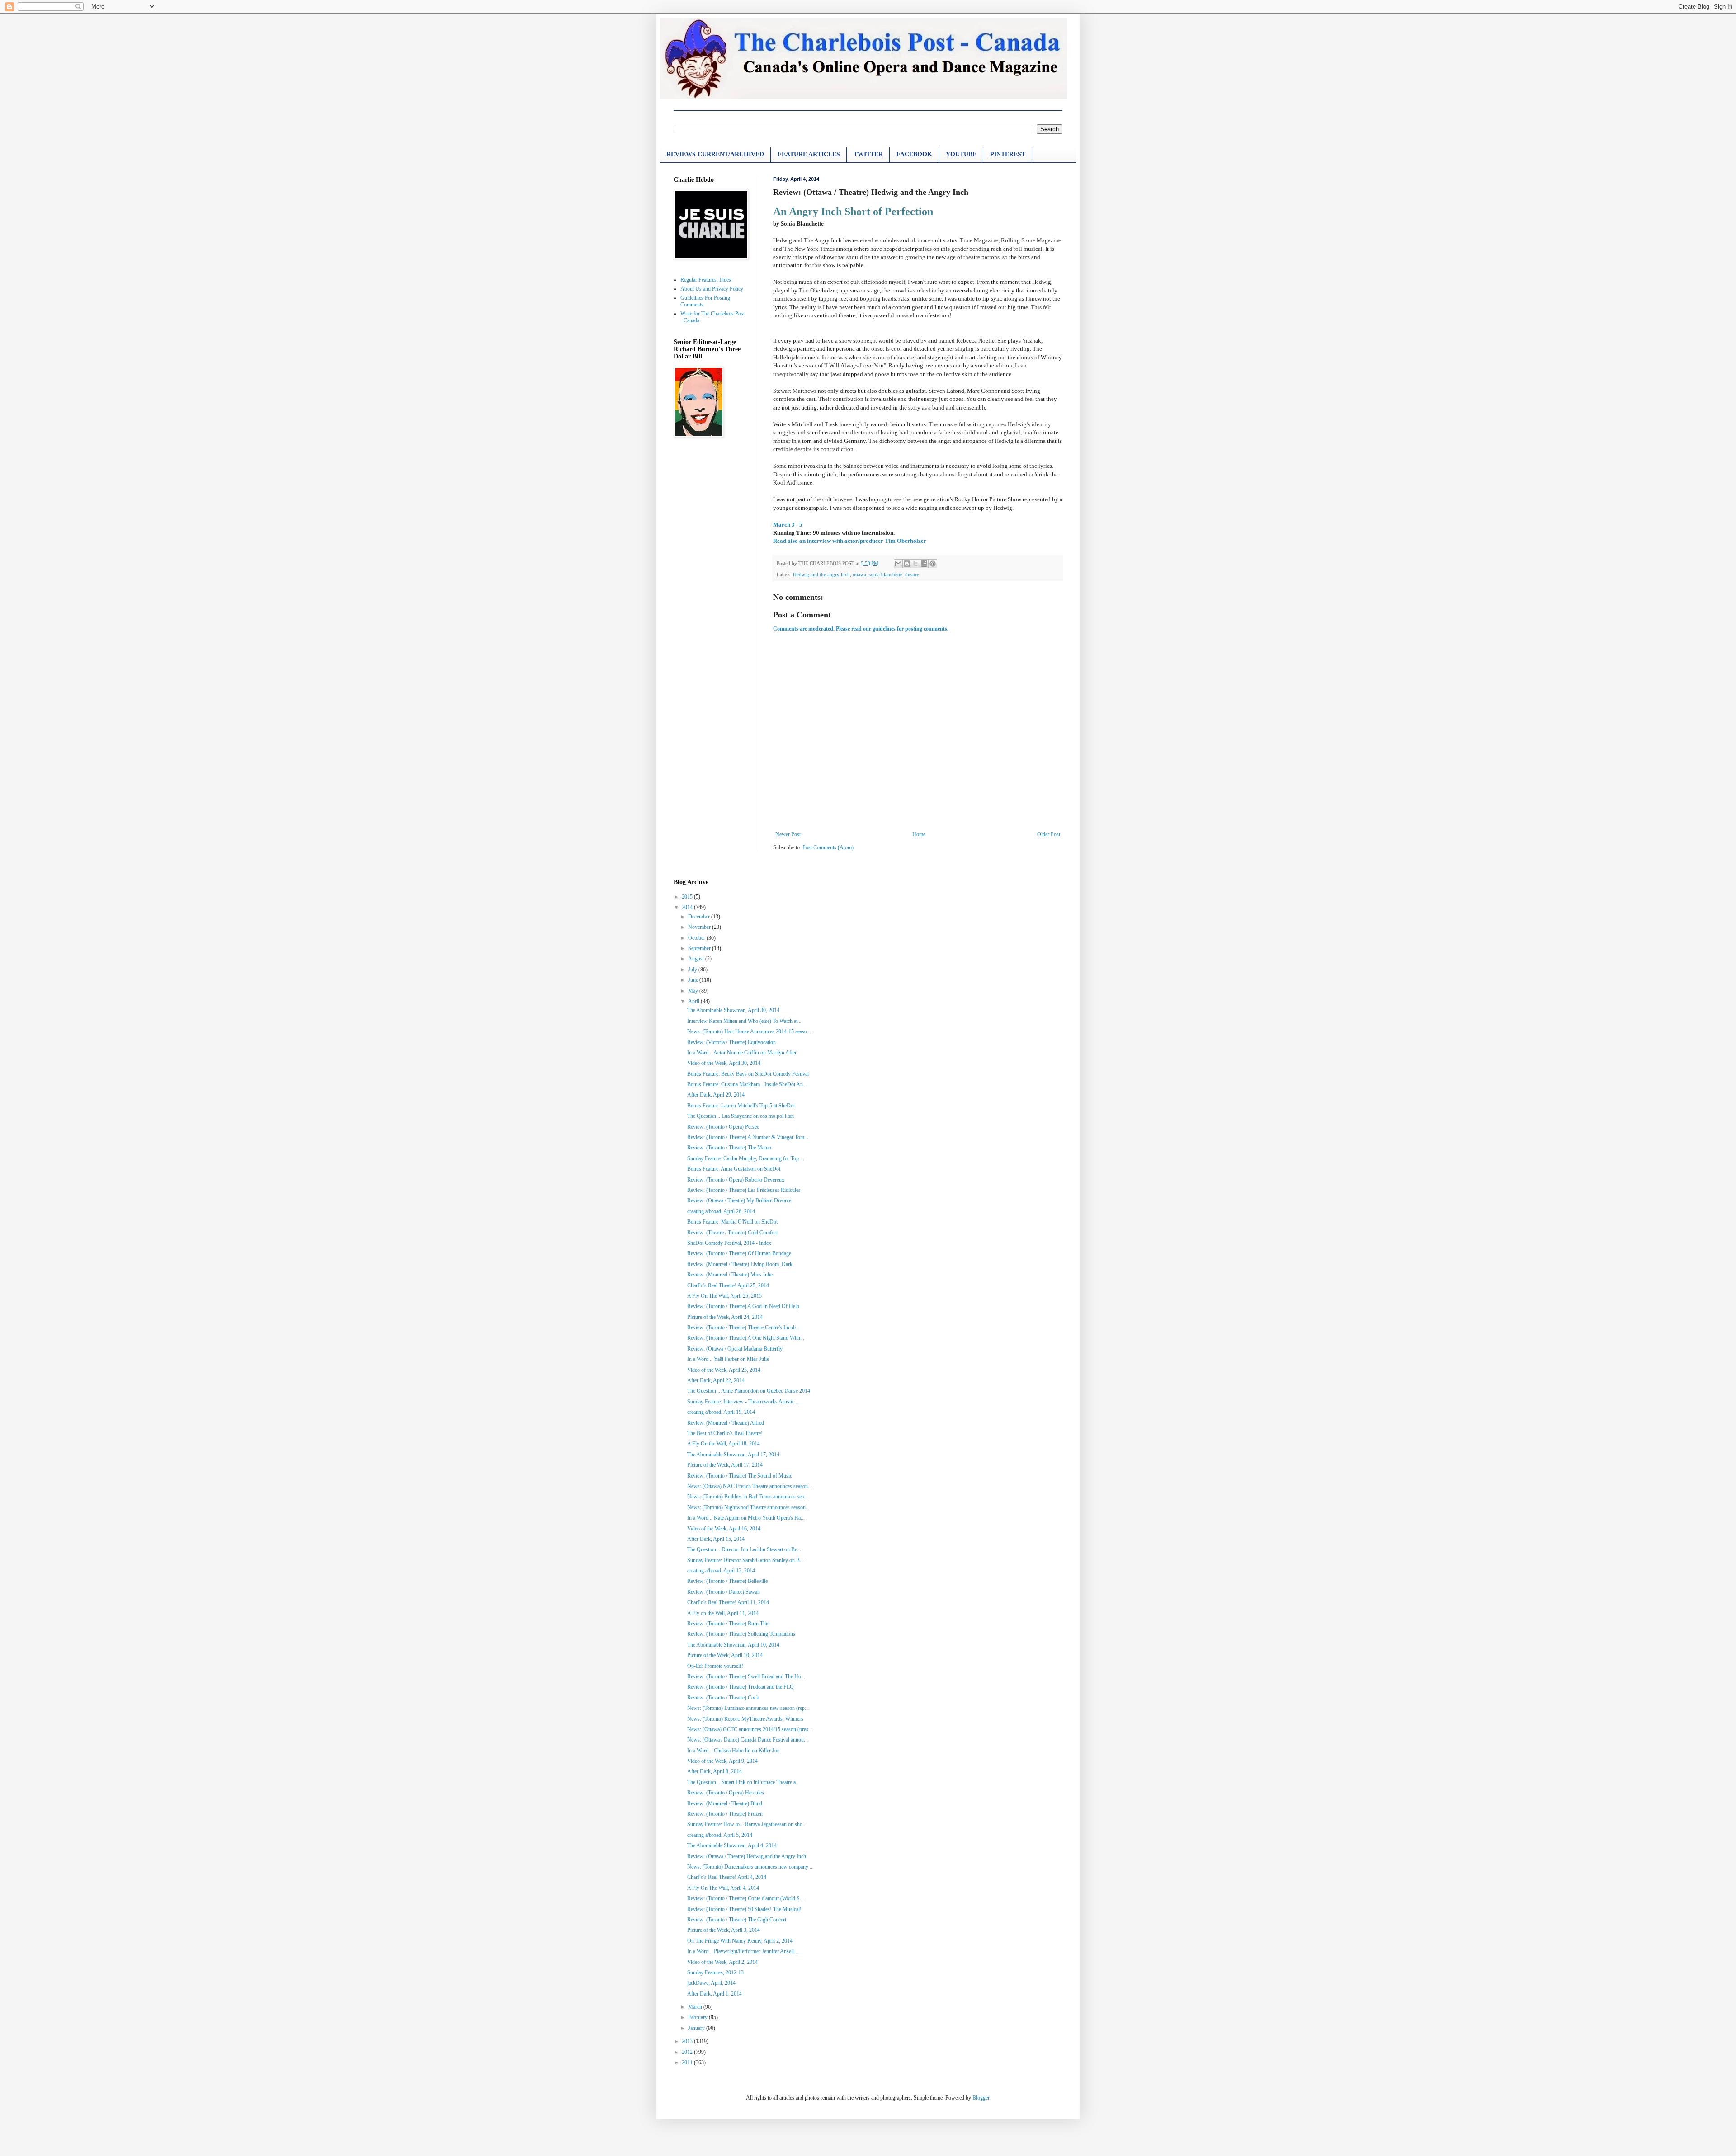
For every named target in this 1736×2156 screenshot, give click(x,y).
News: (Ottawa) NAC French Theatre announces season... (750, 1486)
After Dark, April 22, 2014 (716, 1380)
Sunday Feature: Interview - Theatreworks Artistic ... (743, 1402)
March (696, 2007)
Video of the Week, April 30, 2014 (724, 1063)
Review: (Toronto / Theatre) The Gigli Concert (737, 1920)
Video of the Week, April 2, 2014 (722, 1962)
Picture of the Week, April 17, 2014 (725, 1465)
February (698, 2017)
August (697, 959)
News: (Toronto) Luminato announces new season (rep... (748, 1708)
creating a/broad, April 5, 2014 (720, 1835)
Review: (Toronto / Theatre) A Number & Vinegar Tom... (748, 1137)
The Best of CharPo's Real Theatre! (725, 1433)
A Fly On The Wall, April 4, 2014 (723, 1888)
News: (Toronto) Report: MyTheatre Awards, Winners (745, 1719)
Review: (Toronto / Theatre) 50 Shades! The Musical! (744, 1909)
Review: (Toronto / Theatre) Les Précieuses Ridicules (744, 1190)
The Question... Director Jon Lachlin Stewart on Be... (744, 1549)
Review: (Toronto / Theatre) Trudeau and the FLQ (741, 1687)
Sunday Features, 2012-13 (715, 1972)
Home (919, 834)
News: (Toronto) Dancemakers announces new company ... (750, 1867)
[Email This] (898, 564)
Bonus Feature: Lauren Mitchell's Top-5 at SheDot (741, 1106)
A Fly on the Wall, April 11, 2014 (723, 1613)
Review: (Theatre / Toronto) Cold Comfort (732, 1233)
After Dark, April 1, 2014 (715, 1994)
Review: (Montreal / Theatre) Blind (725, 1803)
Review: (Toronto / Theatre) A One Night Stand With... (746, 1338)
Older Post (1049, 834)
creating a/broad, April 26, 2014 (721, 1211)
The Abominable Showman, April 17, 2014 (733, 1455)
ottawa (859, 574)
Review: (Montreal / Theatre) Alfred (726, 1423)
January (697, 2028)
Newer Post (788, 834)
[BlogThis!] (907, 564)
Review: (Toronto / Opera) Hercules (726, 1793)
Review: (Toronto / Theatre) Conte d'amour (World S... (745, 1898)
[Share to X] (915, 564)
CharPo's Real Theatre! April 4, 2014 (727, 1877)
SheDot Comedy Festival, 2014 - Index (729, 1243)
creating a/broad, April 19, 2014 (721, 1412)
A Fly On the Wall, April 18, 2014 (724, 1444)
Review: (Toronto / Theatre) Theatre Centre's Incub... (743, 1327)
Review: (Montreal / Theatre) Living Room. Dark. (741, 1264)
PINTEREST (1008, 154)
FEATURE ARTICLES (809, 154)
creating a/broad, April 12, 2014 (721, 1571)
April (694, 1001)
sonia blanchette (886, 574)
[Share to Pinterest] (933, 564)
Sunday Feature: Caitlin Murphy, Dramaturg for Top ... (746, 1158)
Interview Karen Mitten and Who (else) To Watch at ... (745, 1021)
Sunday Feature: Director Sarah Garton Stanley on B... (745, 1560)
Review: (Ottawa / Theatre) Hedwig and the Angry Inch (747, 1856)
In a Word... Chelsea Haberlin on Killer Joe (733, 1751)
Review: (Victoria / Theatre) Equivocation (731, 1042)
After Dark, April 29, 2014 (716, 1095)
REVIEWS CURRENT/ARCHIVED (715, 154)
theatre (912, 574)
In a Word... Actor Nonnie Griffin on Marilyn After (742, 1053)
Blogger (981, 2098)
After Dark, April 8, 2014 (715, 1771)
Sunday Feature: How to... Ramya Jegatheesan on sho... (747, 1824)
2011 (688, 2062)
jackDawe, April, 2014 (711, 1983)
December (700, 917)
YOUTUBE (961, 154)
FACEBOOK (914, 154)
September (700, 948)
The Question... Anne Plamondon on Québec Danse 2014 (749, 1391)
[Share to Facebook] (924, 564)
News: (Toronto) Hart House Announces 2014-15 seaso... (749, 1031)
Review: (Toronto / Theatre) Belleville (727, 1581)
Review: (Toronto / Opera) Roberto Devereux (736, 1180)
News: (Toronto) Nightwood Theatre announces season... (748, 1507)
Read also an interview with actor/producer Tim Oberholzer (850, 541)
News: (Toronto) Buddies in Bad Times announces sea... (748, 1497)
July (693, 970)
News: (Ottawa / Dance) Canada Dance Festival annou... (748, 1740)
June (694, 980)
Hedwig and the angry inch (821, 574)
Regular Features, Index (706, 280)
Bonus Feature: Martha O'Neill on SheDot (732, 1222)
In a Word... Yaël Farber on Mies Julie (728, 1359)
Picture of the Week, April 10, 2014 (725, 1655)
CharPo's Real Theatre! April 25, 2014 (728, 1285)
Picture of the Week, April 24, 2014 (725, 1317)
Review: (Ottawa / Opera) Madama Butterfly (735, 1349)
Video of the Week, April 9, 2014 (722, 1761)
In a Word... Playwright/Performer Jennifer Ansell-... (743, 1951)
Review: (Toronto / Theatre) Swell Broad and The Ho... (746, 1676)
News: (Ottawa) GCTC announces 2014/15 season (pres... (750, 1729)
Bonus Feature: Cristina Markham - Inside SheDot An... (747, 1084)
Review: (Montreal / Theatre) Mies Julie (730, 1275)
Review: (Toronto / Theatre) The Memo (729, 1148)
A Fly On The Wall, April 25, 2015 (724, 1296)
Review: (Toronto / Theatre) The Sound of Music (740, 1476)
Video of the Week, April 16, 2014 (724, 1529)
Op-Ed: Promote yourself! (715, 1666)
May (694, 991)
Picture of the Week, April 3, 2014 (724, 1930)
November (700, 927)
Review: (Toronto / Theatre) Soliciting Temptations (741, 1634)
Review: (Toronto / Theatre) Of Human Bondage (739, 1253)
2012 (688, 2052)
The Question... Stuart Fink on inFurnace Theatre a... (743, 1782)
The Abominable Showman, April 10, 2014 (733, 1645)
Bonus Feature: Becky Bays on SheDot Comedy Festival (748, 1074)
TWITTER (868, 154)
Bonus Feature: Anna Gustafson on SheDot (734, 1169)
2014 (688, 907)
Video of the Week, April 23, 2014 (724, 1370)
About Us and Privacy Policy (712, 289)
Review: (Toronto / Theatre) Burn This (728, 1624)
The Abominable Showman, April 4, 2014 (732, 1845)
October (697, 938)
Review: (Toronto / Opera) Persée (723, 1127)
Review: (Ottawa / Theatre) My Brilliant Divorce (739, 1200)
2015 (688, 897)
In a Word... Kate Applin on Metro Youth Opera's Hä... (746, 1518)
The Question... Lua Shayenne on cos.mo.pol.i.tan (741, 1116)
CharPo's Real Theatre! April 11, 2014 (728, 1602)
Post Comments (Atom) (828, 847)
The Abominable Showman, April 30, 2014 (733, 1010)
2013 (688, 2041)
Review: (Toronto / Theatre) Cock (723, 1698)
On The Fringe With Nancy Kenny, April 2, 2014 (740, 1941)
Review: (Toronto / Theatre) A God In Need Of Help (743, 1306)
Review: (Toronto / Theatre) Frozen (725, 1814)
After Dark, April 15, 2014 (716, 1539)
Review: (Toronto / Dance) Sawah (724, 1592)
